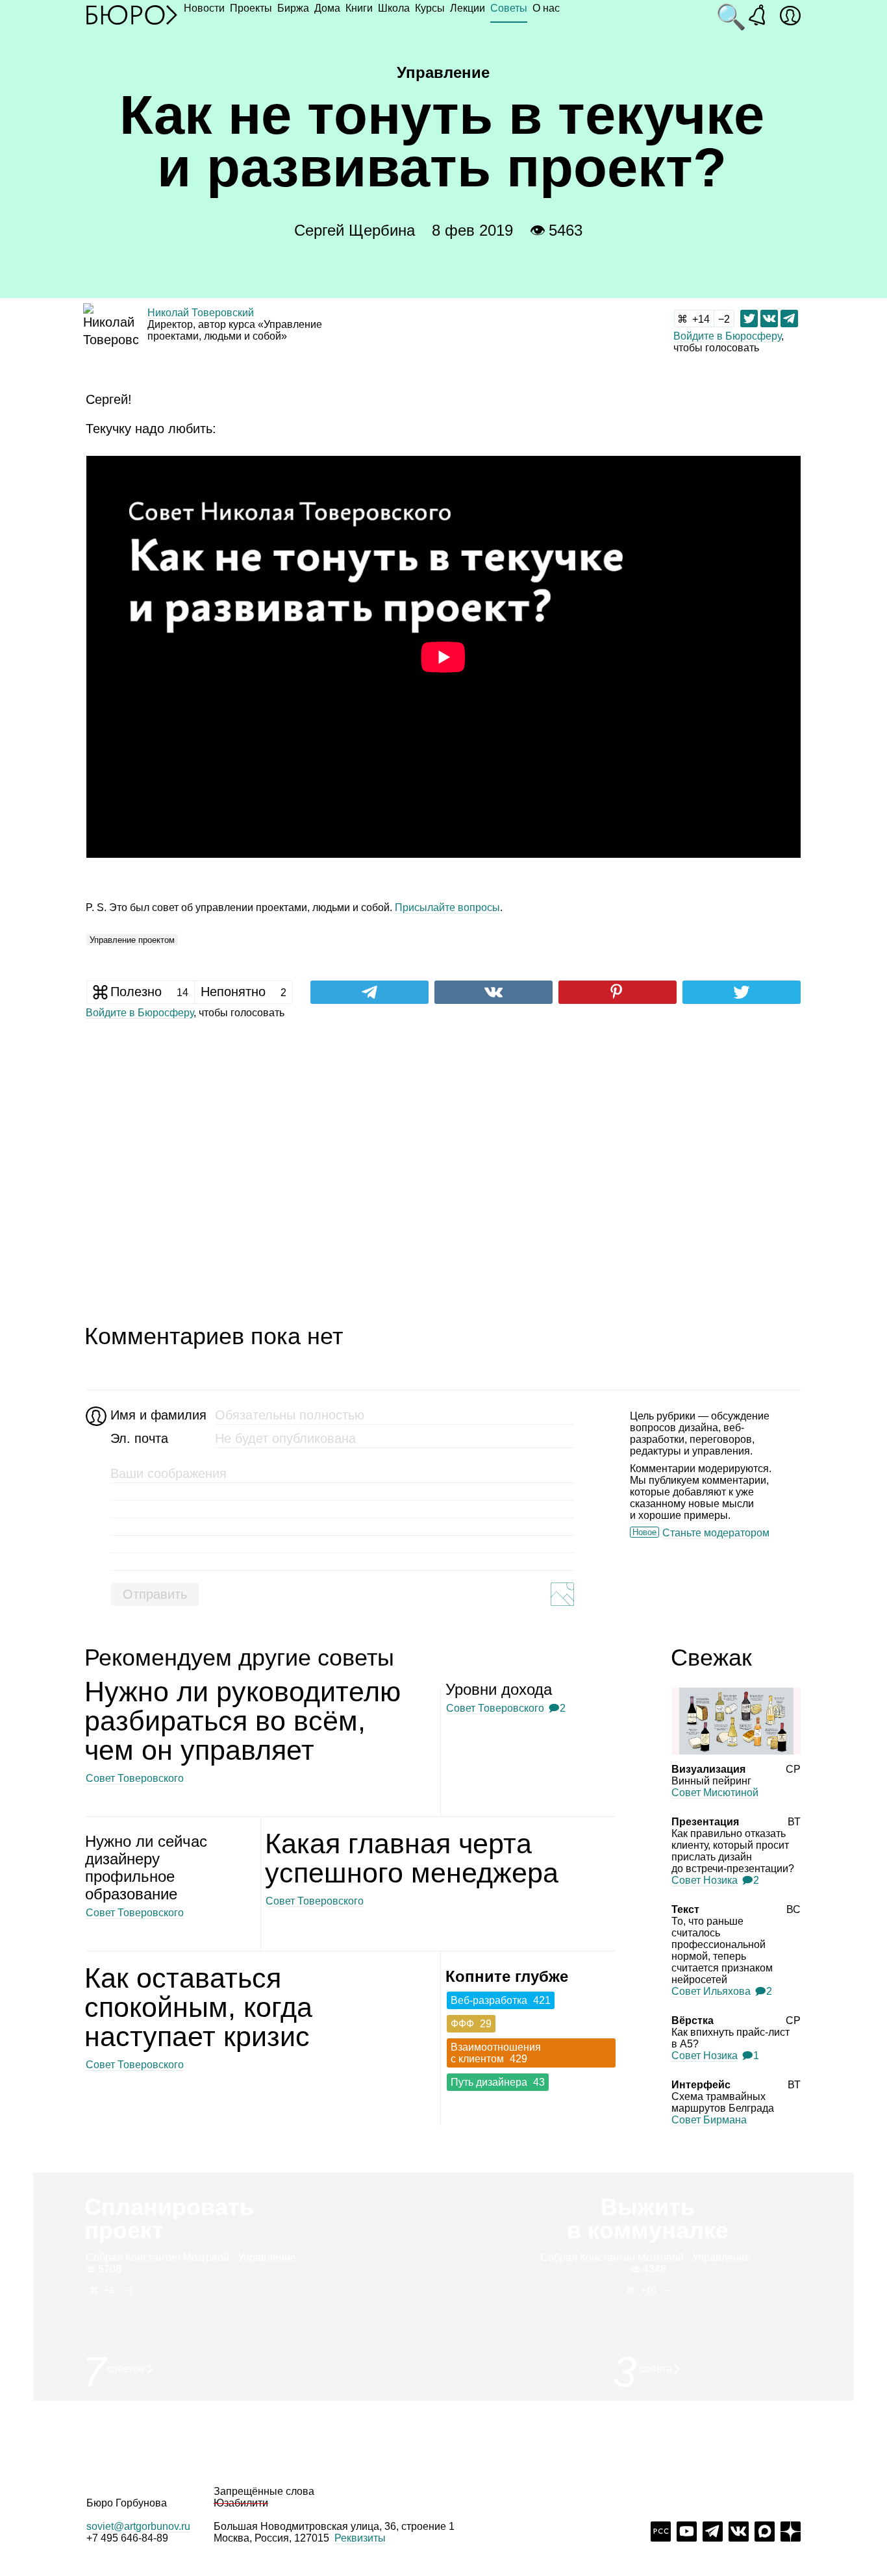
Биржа (293, 8)
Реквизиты (360, 2538)
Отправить (155, 1594)
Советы (509, 8)
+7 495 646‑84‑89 (127, 2538)
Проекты (251, 8)
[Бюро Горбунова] (132, 14)
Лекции (468, 8)
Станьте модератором (716, 1533)
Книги (359, 8)
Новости (204, 8)
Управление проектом (132, 940)
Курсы (430, 8)
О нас (546, 8)
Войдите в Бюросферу (727, 336)
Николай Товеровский (201, 313)
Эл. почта (139, 1438)
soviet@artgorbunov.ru (138, 2526)
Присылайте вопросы (447, 907)
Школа (394, 8)
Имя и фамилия (157, 1415)
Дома (327, 8)
